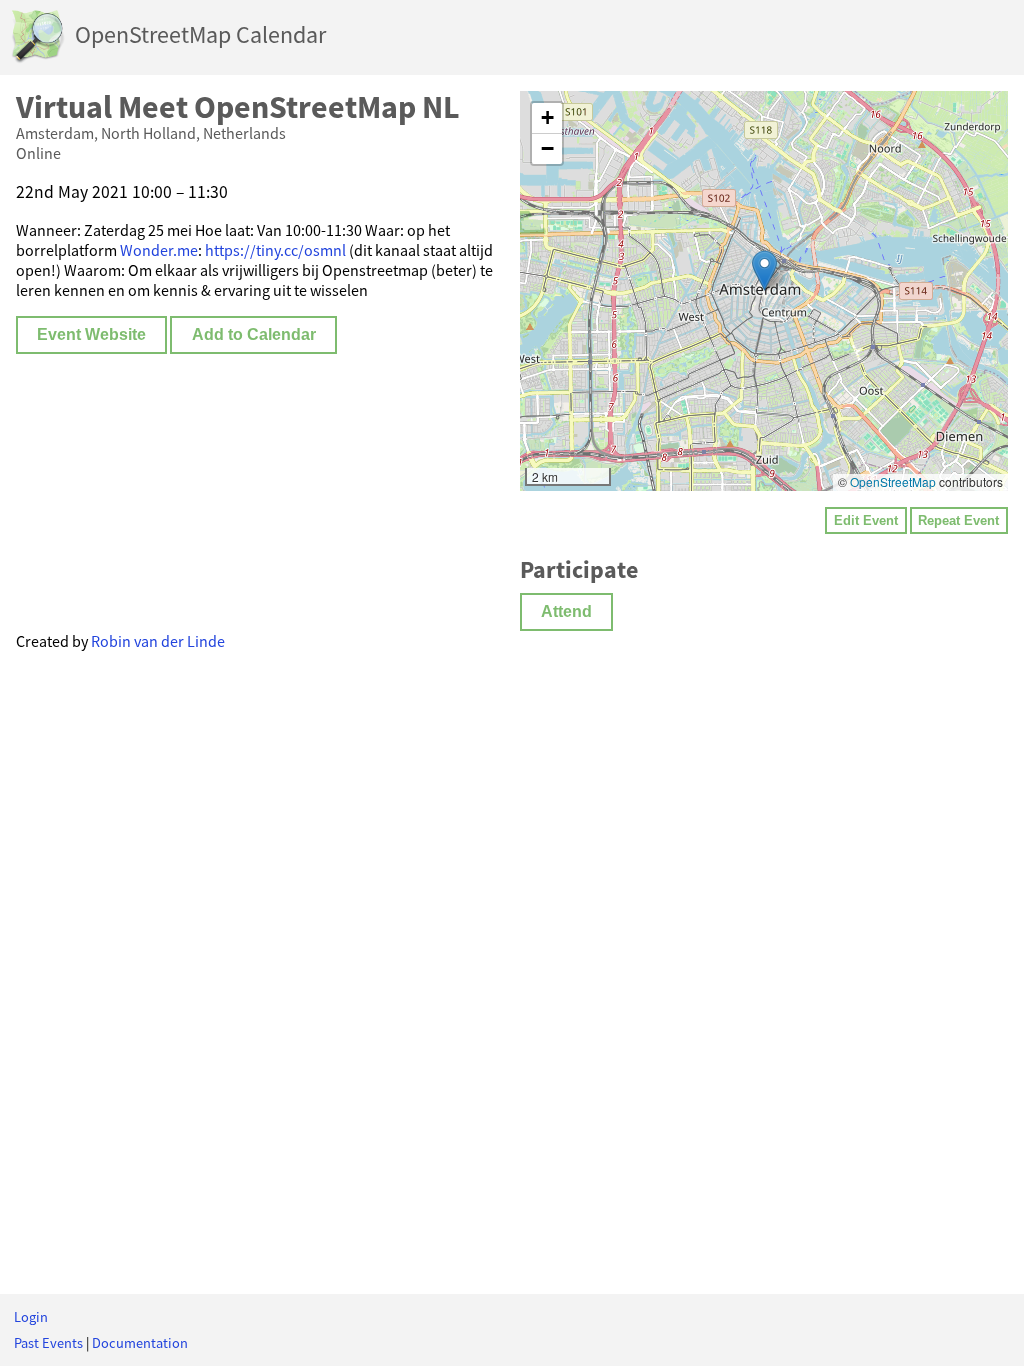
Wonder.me (159, 250)
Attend (566, 611)
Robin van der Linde (158, 641)
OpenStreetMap (893, 481)
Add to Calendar (254, 334)
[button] (764, 270)
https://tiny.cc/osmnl (275, 250)
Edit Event (866, 520)
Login (31, 1317)
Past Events (48, 1343)
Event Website (91, 334)
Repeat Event (958, 520)
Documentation (140, 1343)
